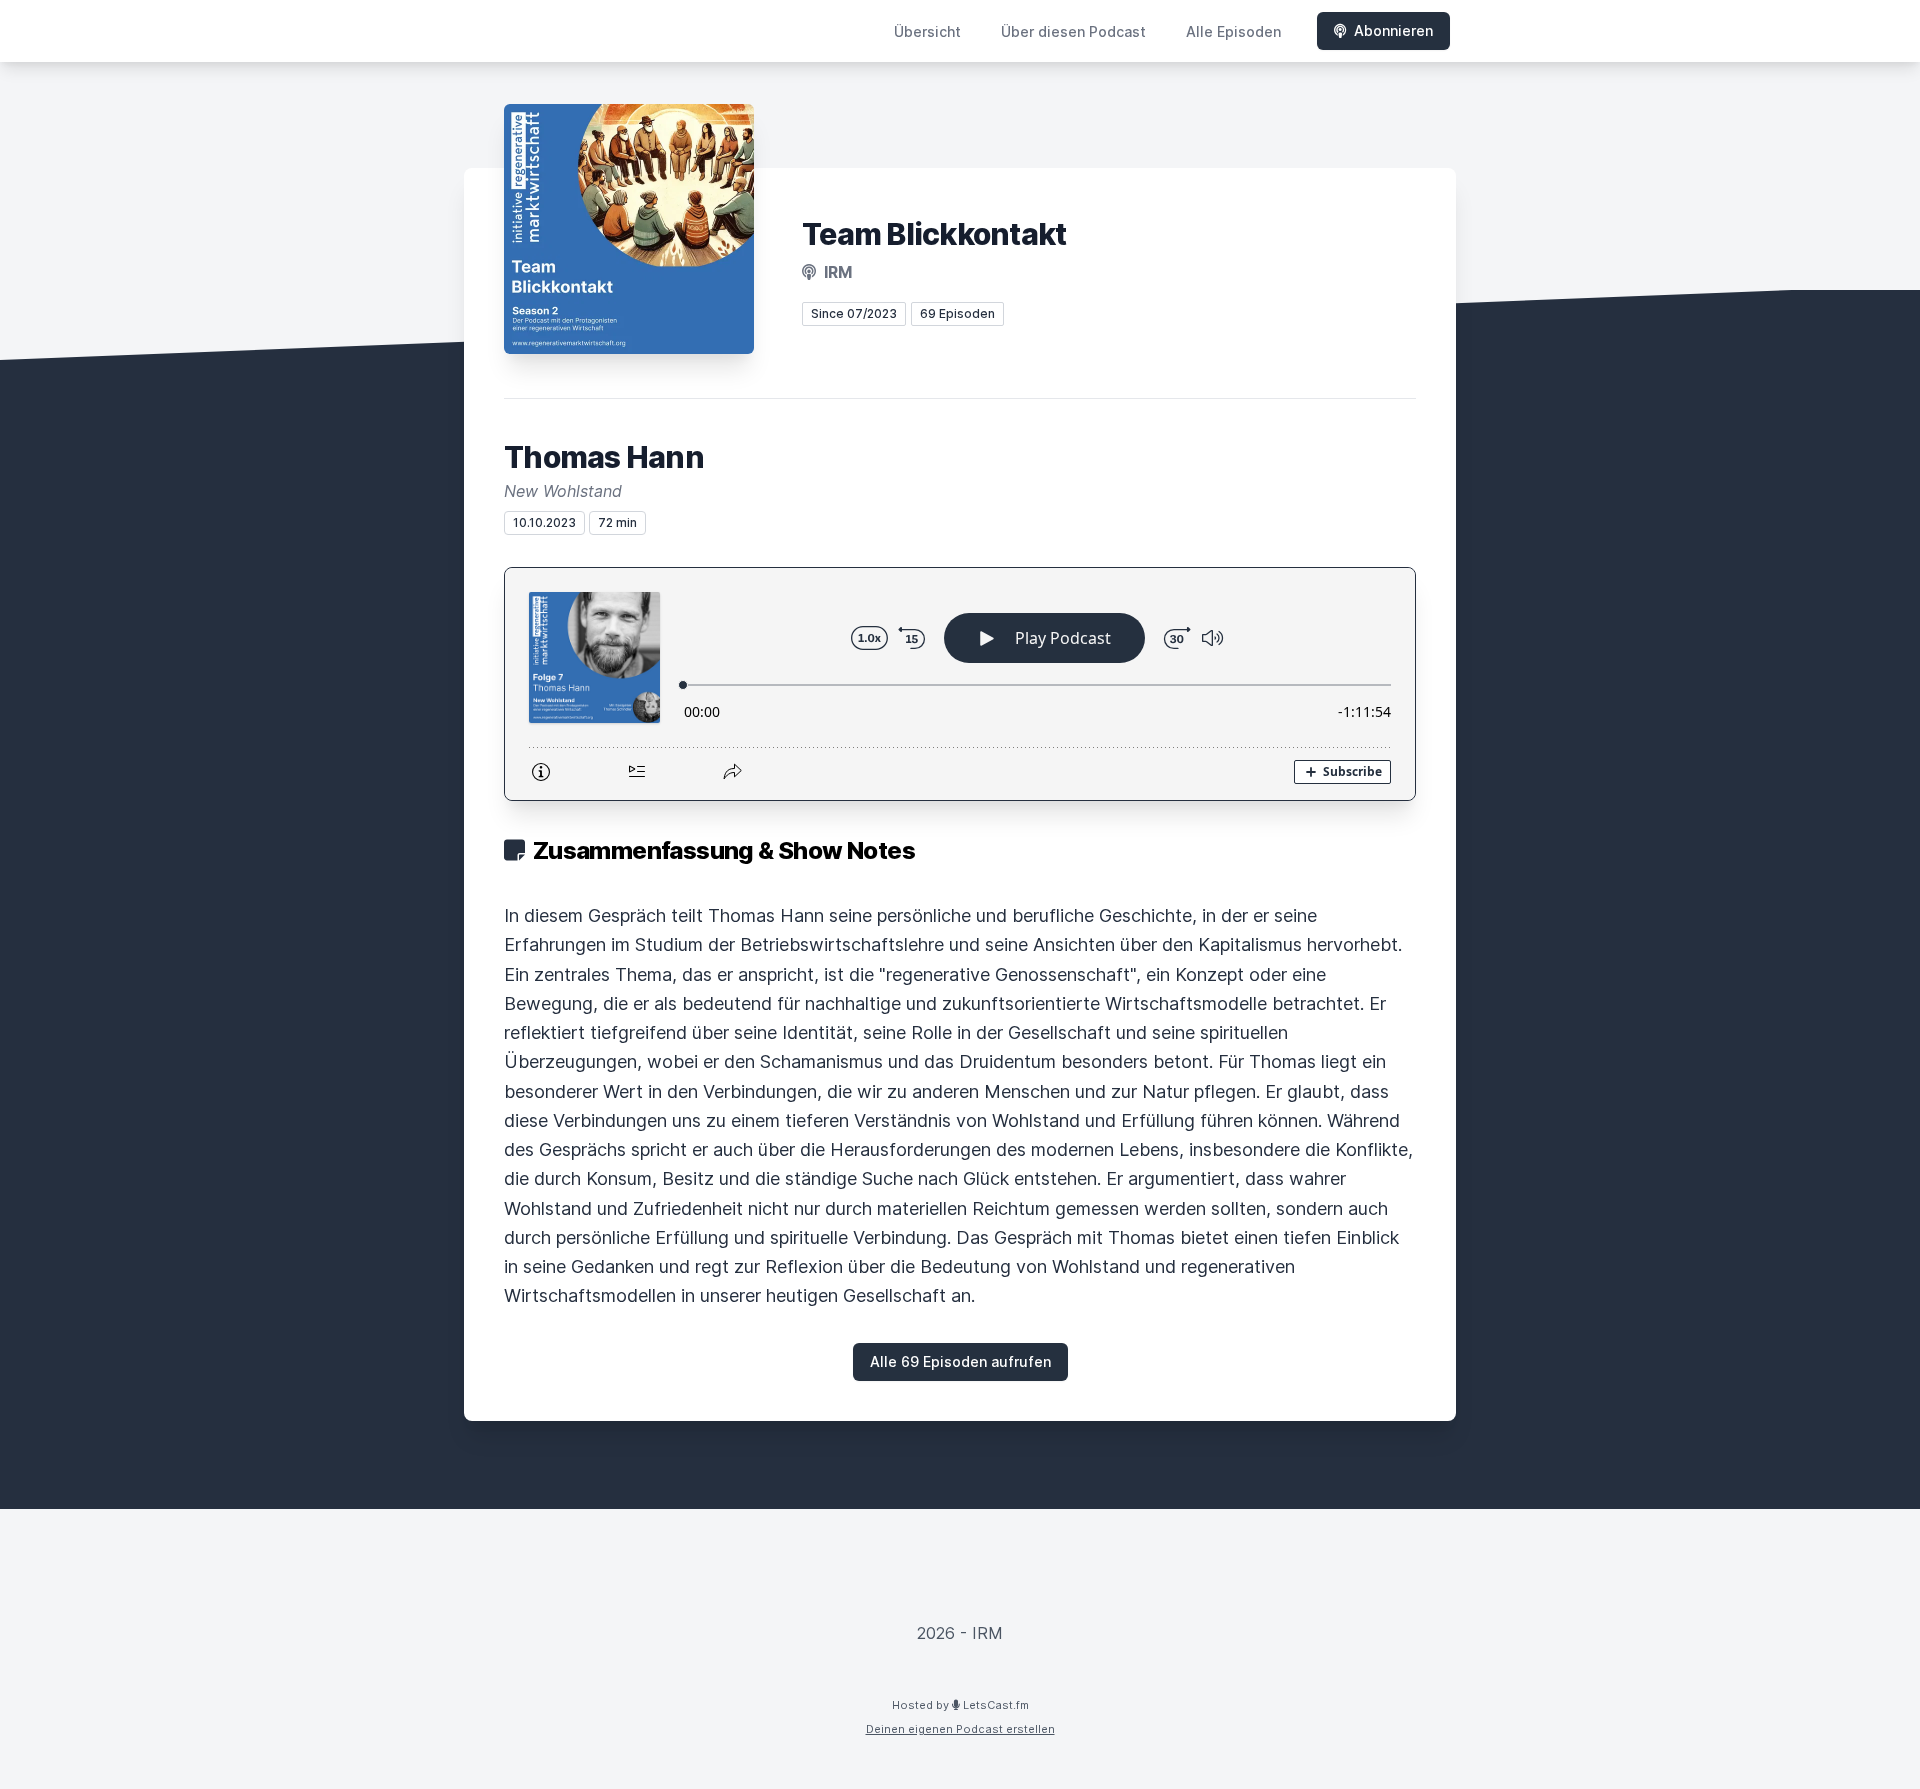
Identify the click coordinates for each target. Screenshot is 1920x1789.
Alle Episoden (1233, 31)
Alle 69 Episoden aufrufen (960, 1361)
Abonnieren (1393, 30)
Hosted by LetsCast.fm (960, 1705)
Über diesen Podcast (1073, 31)
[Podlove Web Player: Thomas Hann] (960, 684)
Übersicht (927, 31)
